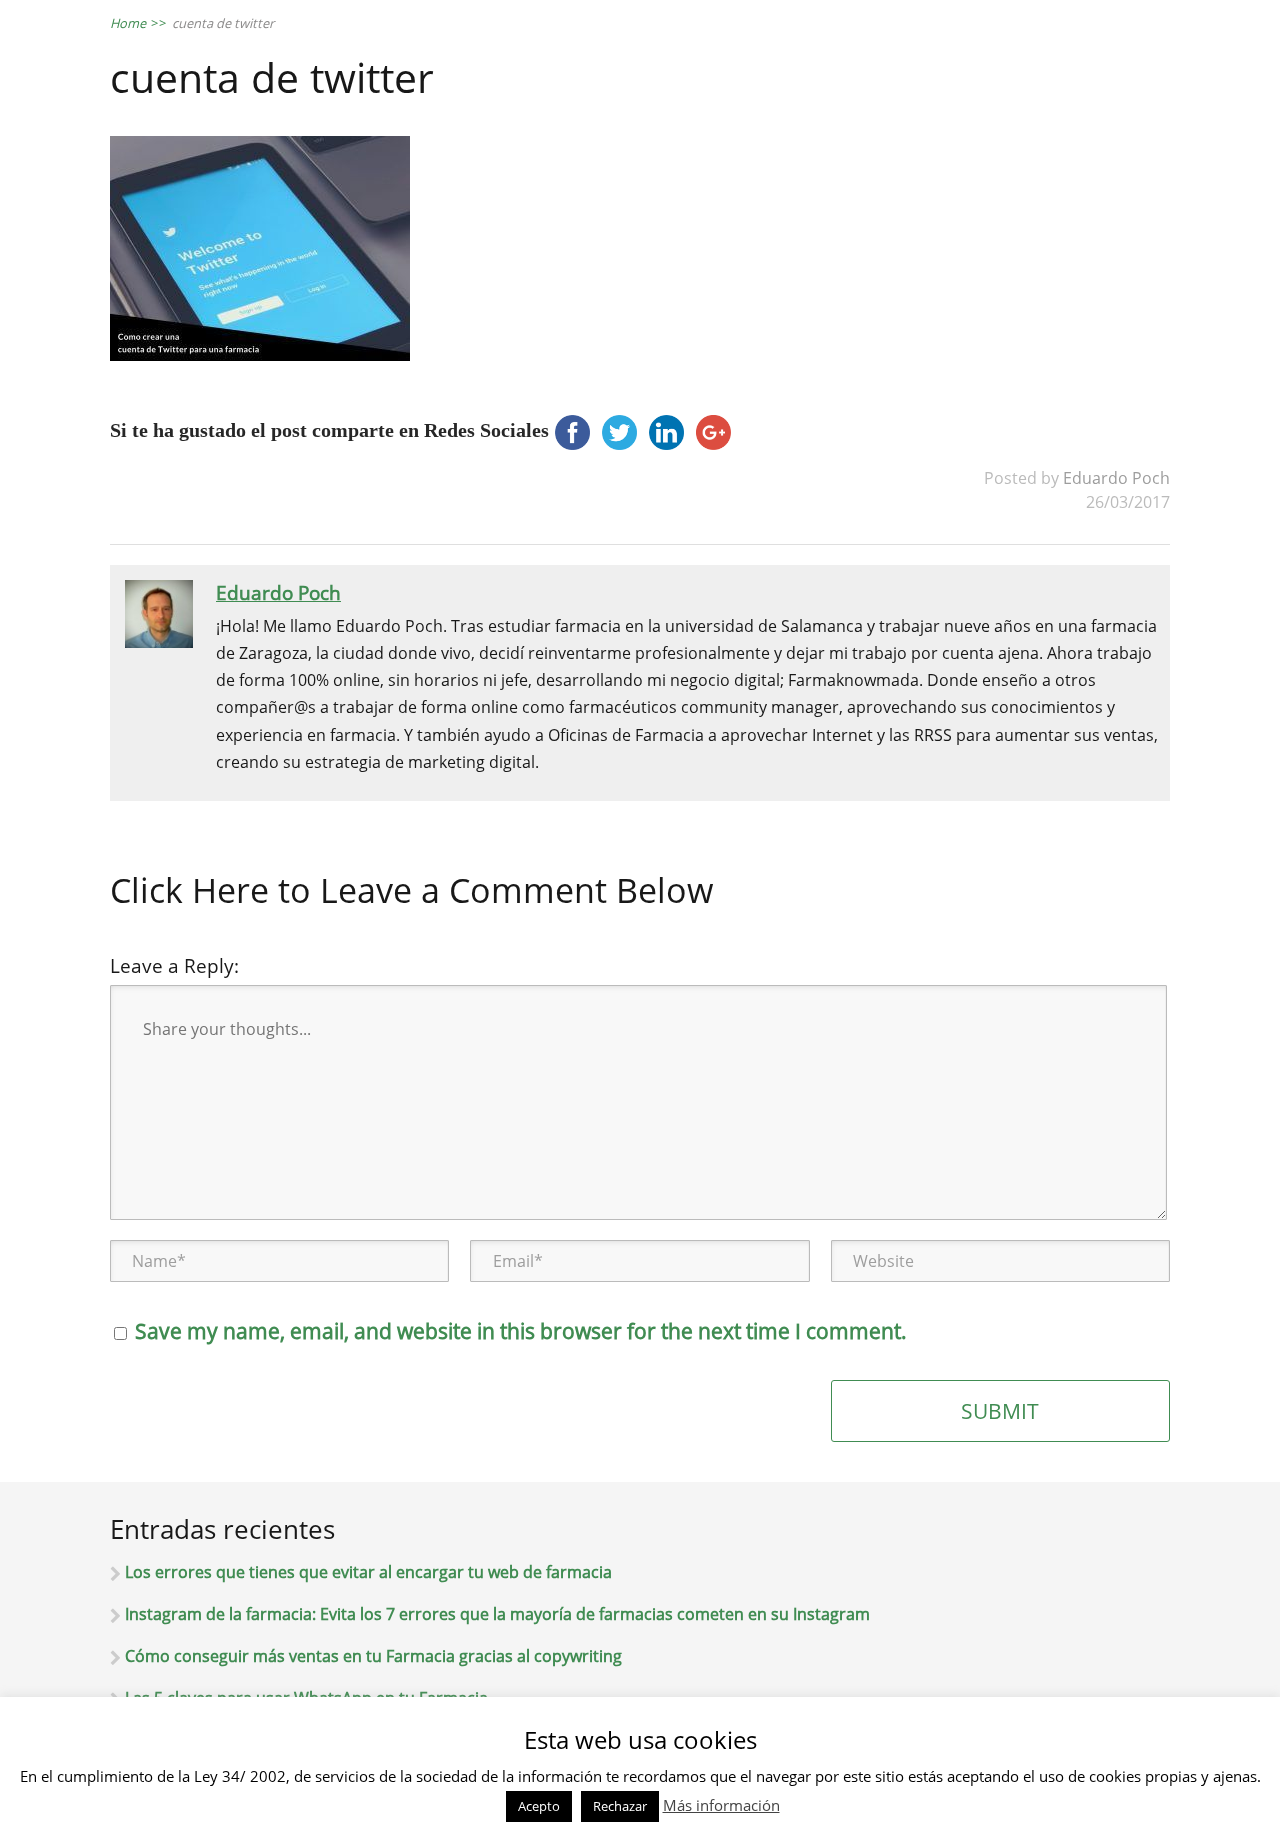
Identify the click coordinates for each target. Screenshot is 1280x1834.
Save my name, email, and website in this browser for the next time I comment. (521, 1331)
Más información (721, 1805)
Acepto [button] (539, 1806)
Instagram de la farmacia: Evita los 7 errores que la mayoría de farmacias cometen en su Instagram (497, 1614)
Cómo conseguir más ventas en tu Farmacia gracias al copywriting (373, 1656)
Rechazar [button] (620, 1806)
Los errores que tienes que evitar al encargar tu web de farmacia (368, 1572)
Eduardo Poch (1116, 478)
